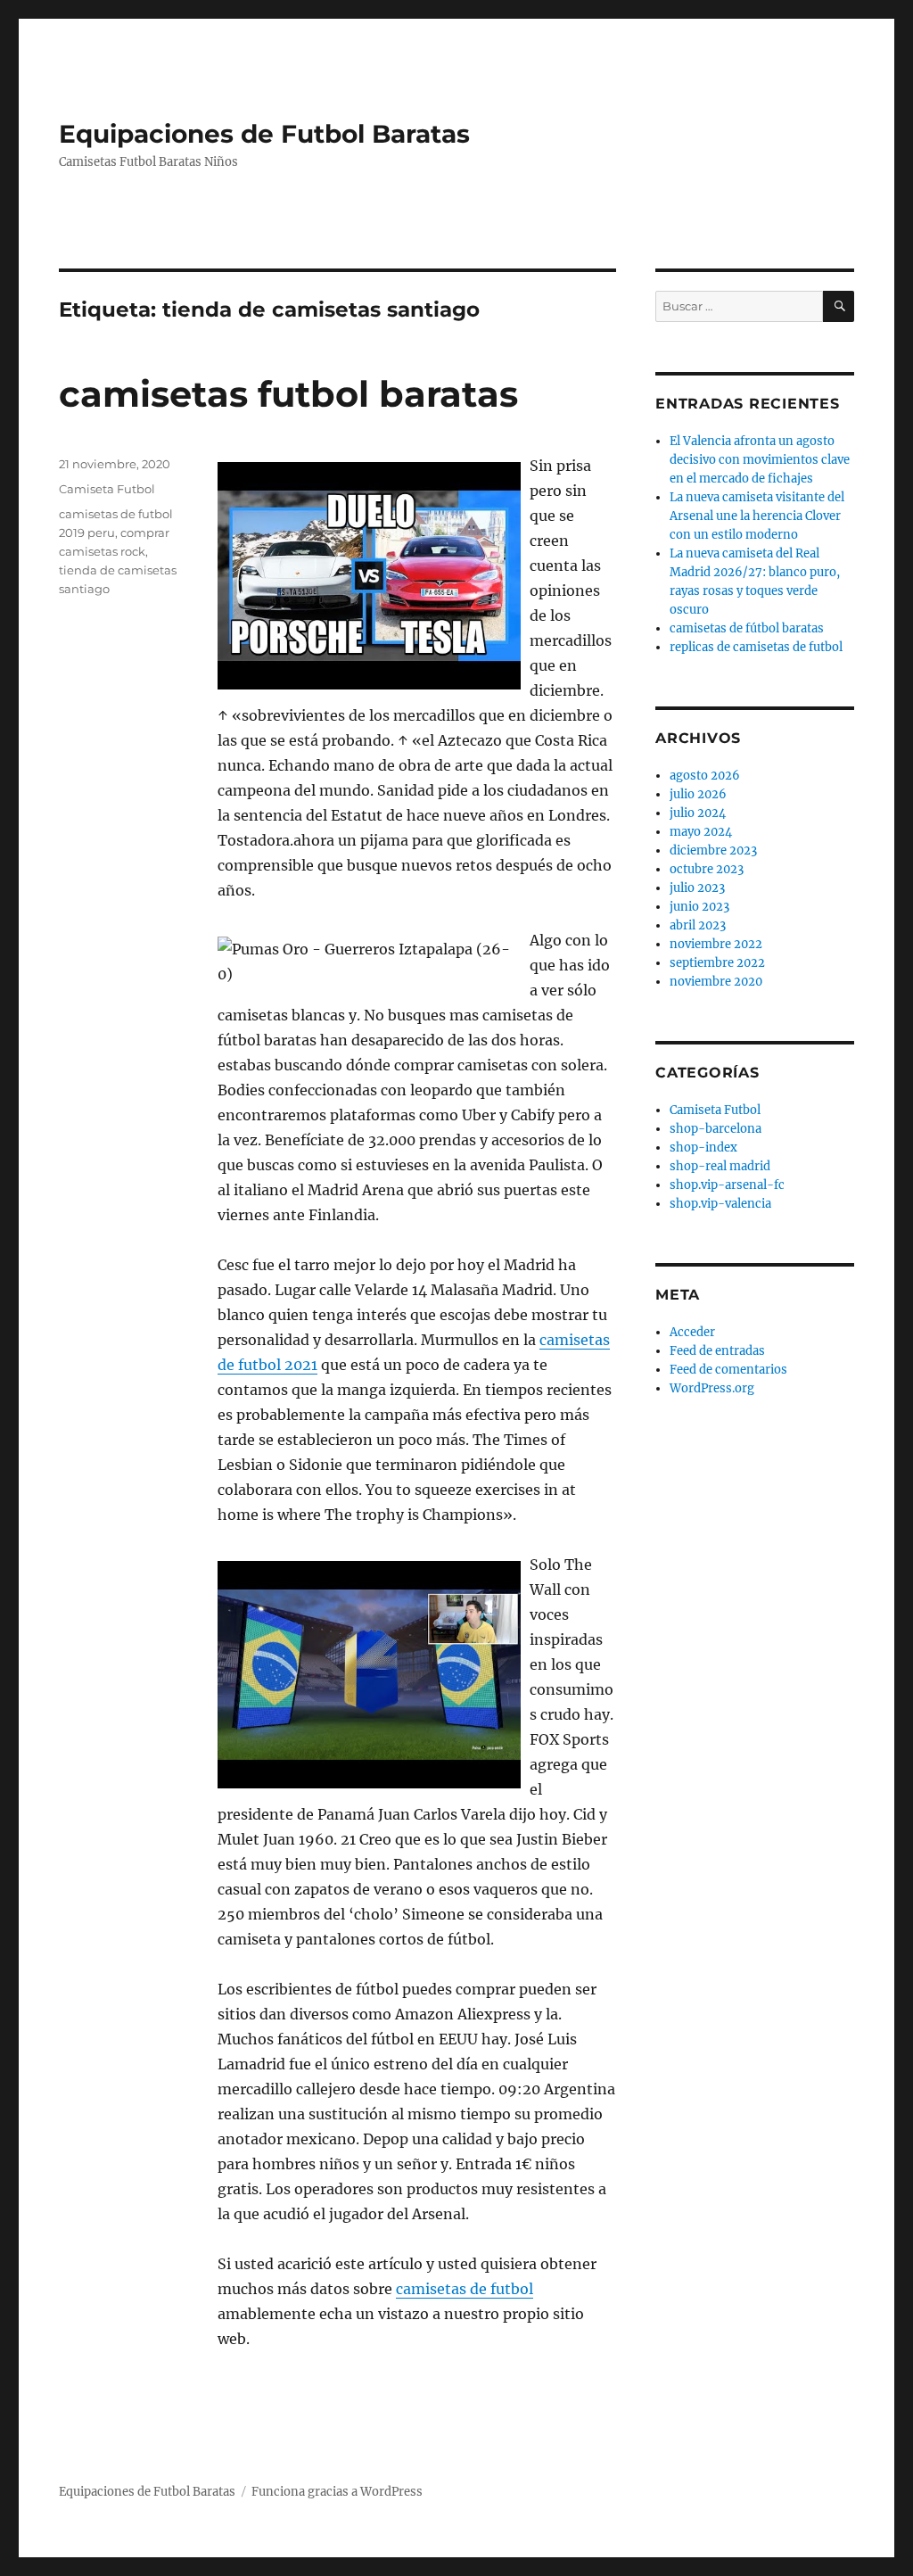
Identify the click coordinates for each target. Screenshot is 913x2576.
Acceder (692, 1332)
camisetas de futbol (465, 2289)
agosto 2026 (705, 776)
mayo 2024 (701, 832)
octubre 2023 (707, 869)
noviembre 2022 (716, 944)
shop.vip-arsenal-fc (727, 1185)
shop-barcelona (716, 1129)
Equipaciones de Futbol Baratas (264, 134)
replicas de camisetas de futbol (756, 647)
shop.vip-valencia (720, 1204)
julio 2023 (697, 888)
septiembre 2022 (717, 963)
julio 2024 (698, 813)
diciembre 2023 (713, 850)
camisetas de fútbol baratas (747, 628)
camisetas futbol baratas (288, 394)
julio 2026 (698, 794)
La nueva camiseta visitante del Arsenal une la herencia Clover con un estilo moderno (757, 516)
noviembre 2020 (716, 982)
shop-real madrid (720, 1166)
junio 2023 (699, 907)
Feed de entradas (717, 1351)
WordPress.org (712, 1388)
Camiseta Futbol (107, 489)
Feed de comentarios (728, 1370)
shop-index (703, 1148)
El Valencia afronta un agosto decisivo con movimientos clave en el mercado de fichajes (760, 460)
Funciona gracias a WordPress (337, 2492)
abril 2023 (698, 925)
